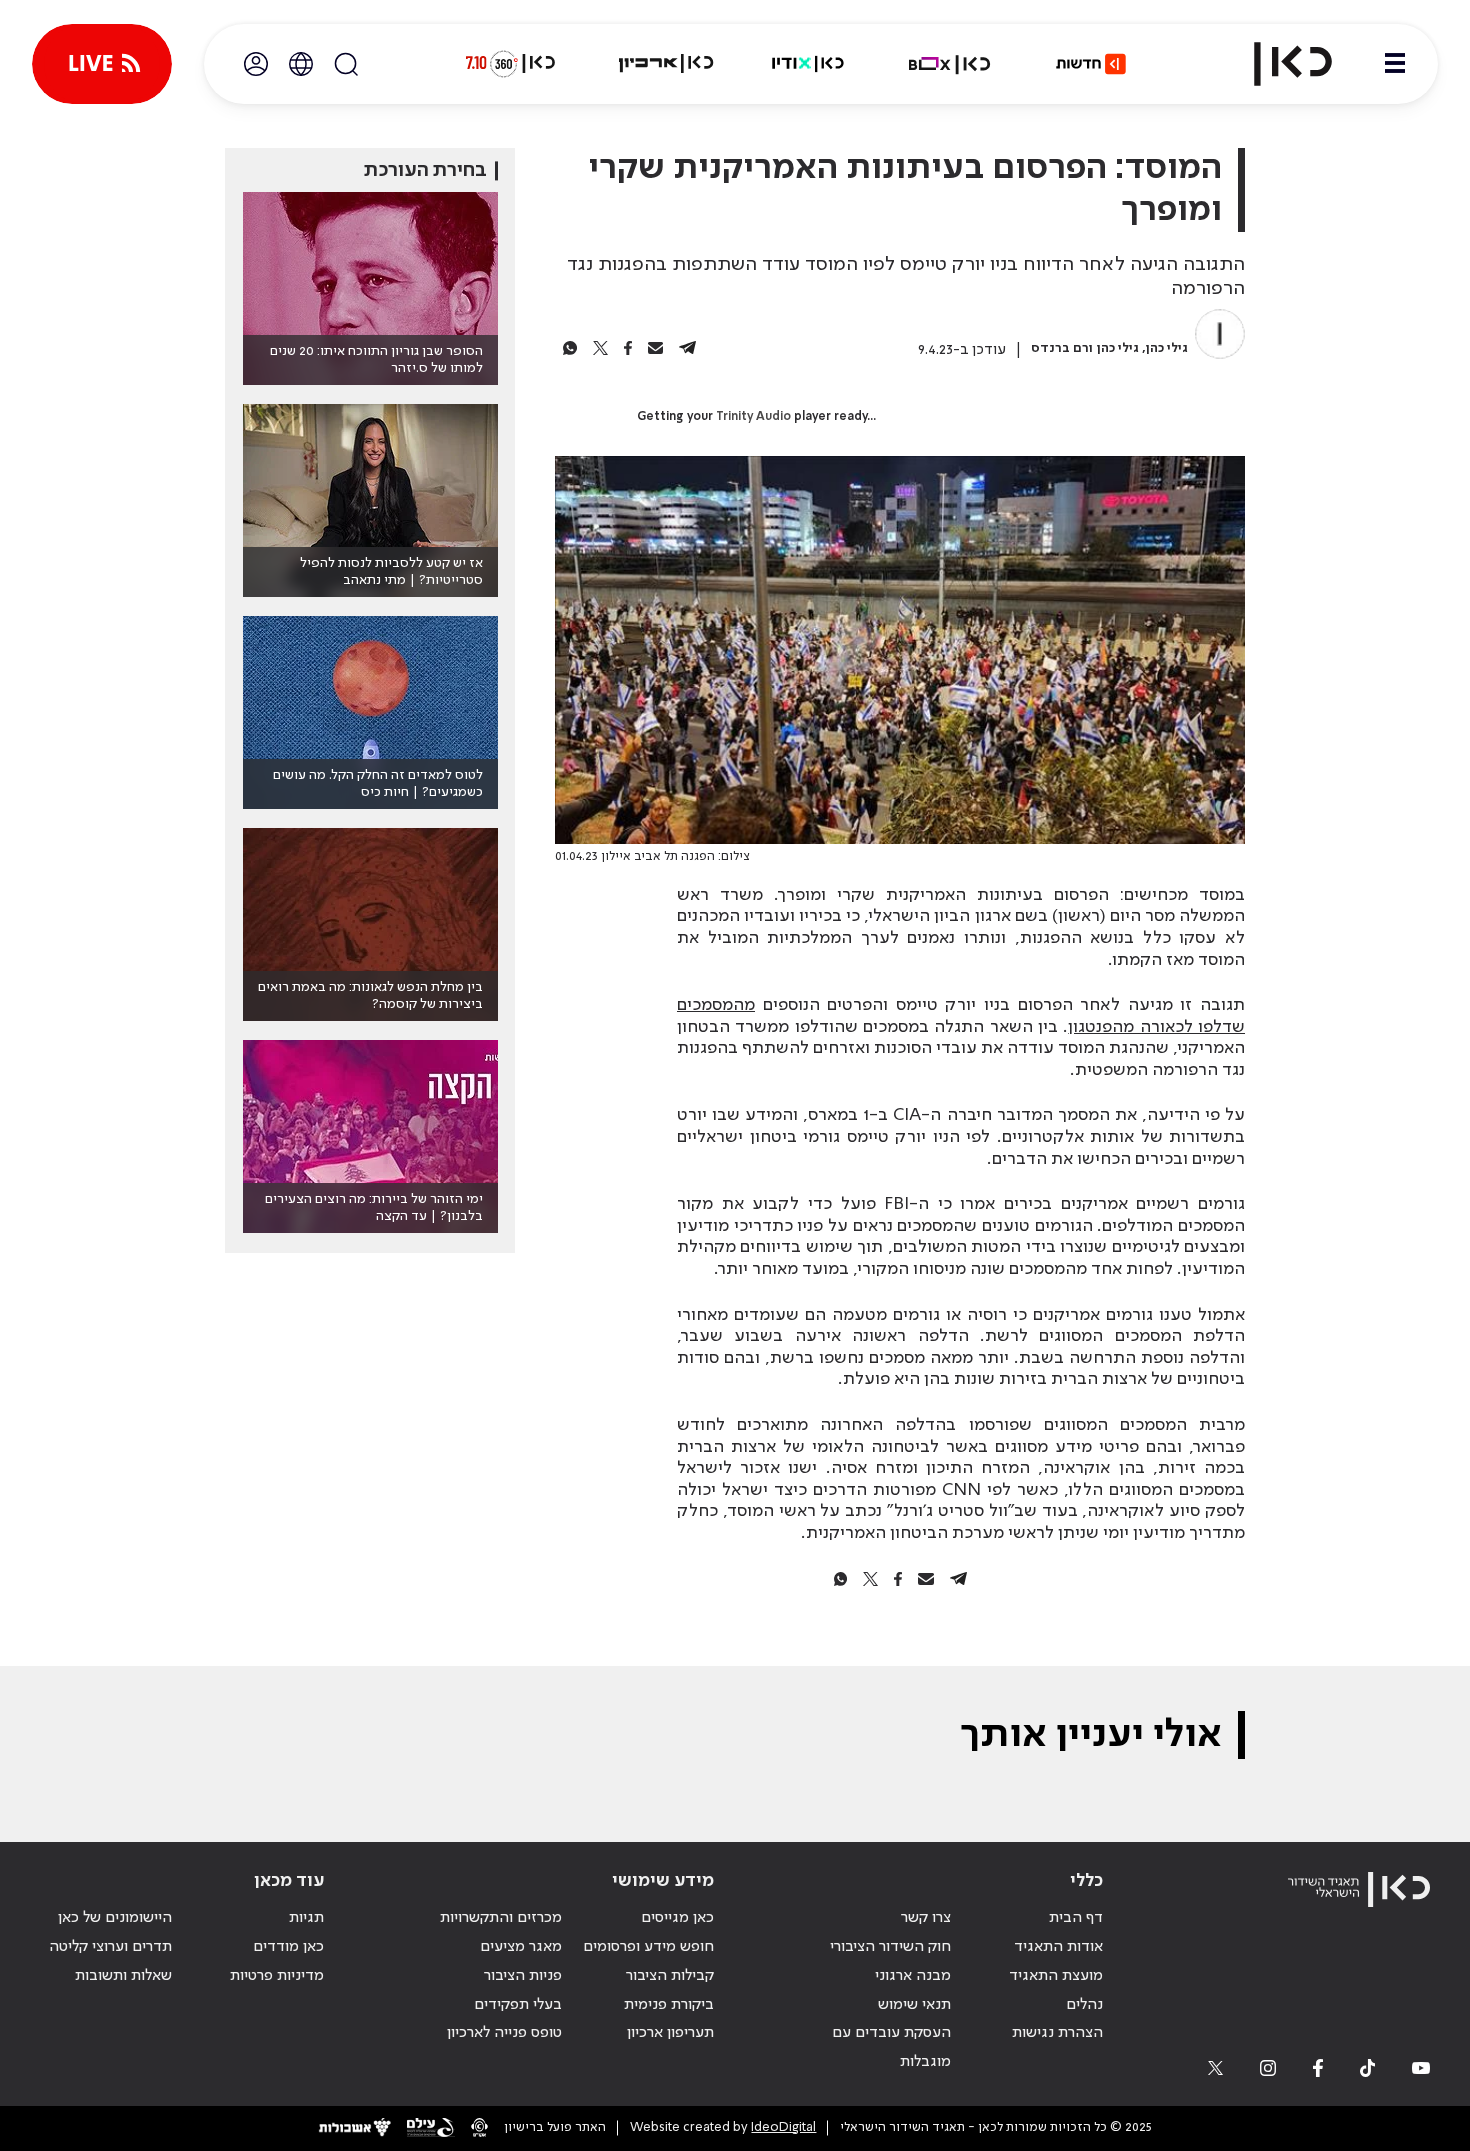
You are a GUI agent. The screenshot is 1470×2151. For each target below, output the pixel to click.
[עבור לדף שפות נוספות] (301, 64)
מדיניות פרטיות (277, 1976)
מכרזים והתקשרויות (501, 1918)
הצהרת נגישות (1057, 2033)
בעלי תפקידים (518, 2005)
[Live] (102, 64)
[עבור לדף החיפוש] (346, 64)
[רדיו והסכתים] (808, 64)
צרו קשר (926, 1918)
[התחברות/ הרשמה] (256, 64)
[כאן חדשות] (1091, 64)
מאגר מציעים (521, 1947)
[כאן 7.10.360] (510, 64)
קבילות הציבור (670, 1976)
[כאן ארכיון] (666, 64)
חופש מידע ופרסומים (648, 1947)
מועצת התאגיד (1056, 1976)
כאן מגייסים (677, 1918)
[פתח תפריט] (1395, 64)
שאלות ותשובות (123, 1976)
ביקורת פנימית (669, 2005)
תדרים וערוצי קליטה (110, 1947)
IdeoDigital (783, 2127)
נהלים (1084, 2005)
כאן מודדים (288, 1947)
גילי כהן (1167, 348)
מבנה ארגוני (913, 1976)
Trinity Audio (753, 417)
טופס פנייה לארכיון (504, 2033)
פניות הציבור (523, 1976)
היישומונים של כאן (115, 1918)
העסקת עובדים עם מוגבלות (891, 2047)
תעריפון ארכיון (670, 2032)
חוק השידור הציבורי (890, 1947)
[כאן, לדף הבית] (1276, 64)
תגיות (306, 1918)
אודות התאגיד (1058, 1947)
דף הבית (1076, 1918)
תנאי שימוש (914, 2005)
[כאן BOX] (950, 64)
